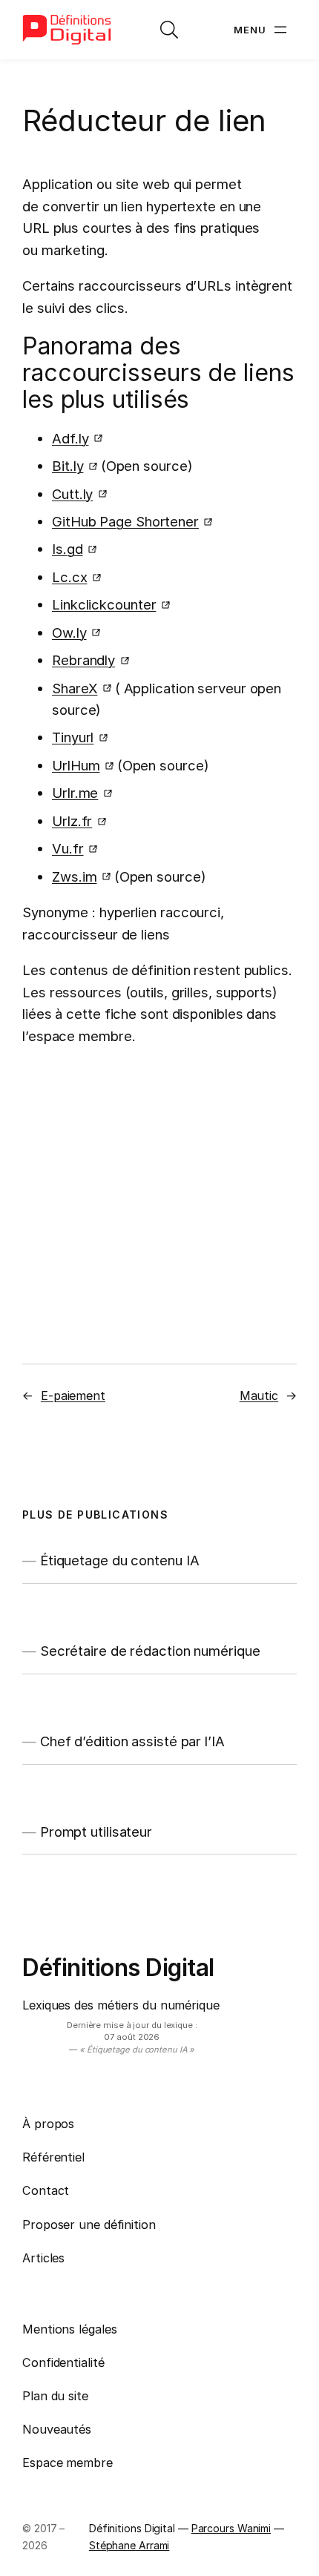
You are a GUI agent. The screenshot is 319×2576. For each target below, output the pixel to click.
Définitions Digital (118, 1968)
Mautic (259, 1396)
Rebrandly (83, 660)
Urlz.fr (72, 821)
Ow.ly (69, 633)
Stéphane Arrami (129, 2545)
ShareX (75, 688)
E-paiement (73, 1396)
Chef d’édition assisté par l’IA (132, 1741)
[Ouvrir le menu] (262, 30)
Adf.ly (70, 438)
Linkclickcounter (104, 604)
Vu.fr (68, 848)
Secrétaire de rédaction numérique (150, 1651)
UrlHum (76, 765)
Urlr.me (75, 793)
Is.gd (68, 549)
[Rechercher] (169, 30)
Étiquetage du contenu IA (120, 1561)
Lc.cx (70, 577)
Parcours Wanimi (231, 2528)
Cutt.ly (72, 494)
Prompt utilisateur (96, 1832)
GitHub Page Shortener (125, 521)
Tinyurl (73, 737)
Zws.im (74, 876)
